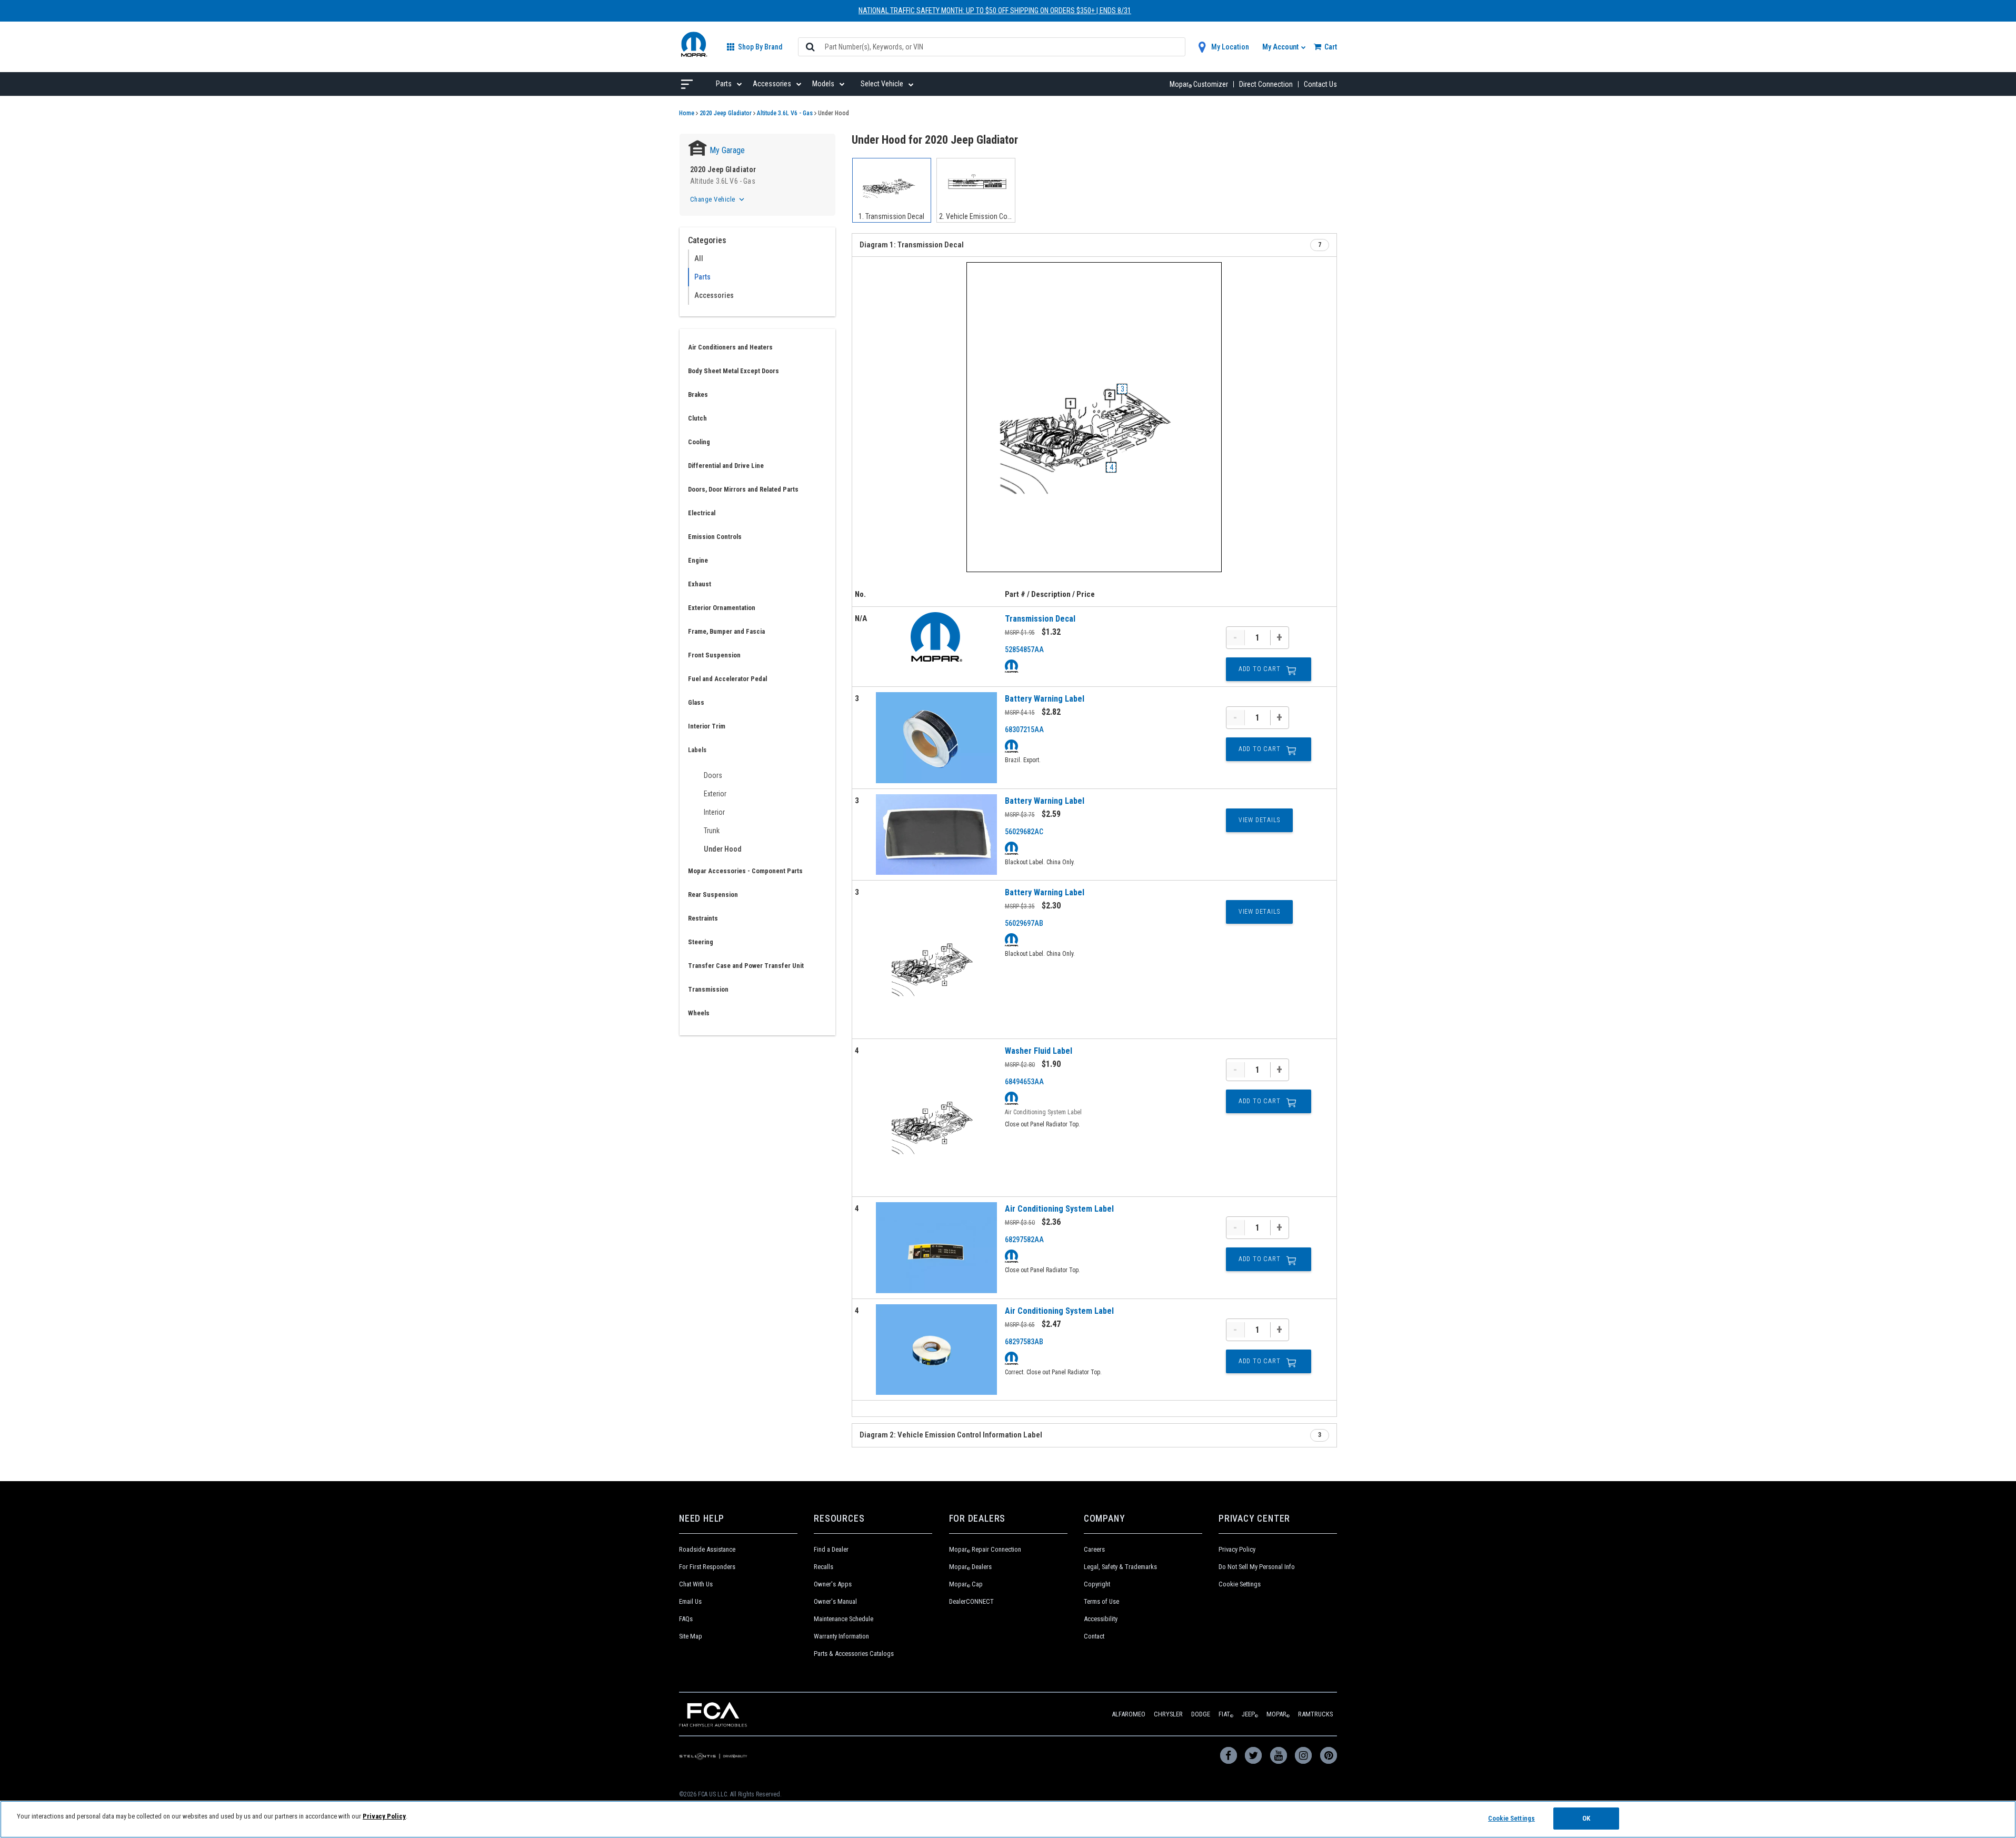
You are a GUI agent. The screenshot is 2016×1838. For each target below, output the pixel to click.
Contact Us (1320, 84)
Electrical (702, 513)
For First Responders (707, 1567)
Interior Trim (707, 726)
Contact (1094, 1636)
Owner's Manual (835, 1601)
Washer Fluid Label (1039, 1051)
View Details (1259, 820)
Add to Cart (1260, 669)
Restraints (703, 918)
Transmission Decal (1040, 619)
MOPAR (1278, 1714)
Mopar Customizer (1199, 84)
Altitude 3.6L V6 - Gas (785, 113)
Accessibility (1101, 1619)
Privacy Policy (1237, 1549)
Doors (713, 775)
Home (687, 113)
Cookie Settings (1240, 1584)
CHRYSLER (1168, 1714)
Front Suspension (714, 655)
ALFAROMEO (1129, 1714)
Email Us (690, 1601)
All (699, 258)
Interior (714, 812)
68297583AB (1024, 1342)
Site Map (691, 1636)
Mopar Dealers (970, 1567)
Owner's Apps (833, 1584)
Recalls (824, 1567)
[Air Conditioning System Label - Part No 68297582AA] (936, 1248)
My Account (1281, 47)
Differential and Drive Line (726, 466)
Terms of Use (1101, 1601)
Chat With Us (696, 1584)
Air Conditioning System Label (1059, 1209)
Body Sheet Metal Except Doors (733, 371)
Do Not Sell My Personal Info (1257, 1567)
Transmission (708, 989)
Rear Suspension (713, 895)
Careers (1094, 1549)
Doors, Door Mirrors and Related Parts (743, 489)
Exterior (715, 794)
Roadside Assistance (707, 1549)
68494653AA (1024, 1082)
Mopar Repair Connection (985, 1549)
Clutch (697, 418)
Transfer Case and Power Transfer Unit (746, 966)
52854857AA (1024, 650)
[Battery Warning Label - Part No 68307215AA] (936, 738)
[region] (1008, 1819)
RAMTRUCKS (1315, 1714)
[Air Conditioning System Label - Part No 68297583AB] (936, 1350)
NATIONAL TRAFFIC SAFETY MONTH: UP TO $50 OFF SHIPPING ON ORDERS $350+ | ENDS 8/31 (995, 11)
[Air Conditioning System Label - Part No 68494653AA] (936, 1118)
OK (1586, 1818)
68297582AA (1024, 1240)
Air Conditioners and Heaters (730, 347)
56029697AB (1024, 923)
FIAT (1226, 1714)
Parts (702, 277)
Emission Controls (715, 537)
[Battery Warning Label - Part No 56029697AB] (936, 959)
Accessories (714, 295)
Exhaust (700, 584)
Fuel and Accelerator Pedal (727, 679)
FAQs (686, 1619)
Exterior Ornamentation (722, 608)
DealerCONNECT (971, 1601)
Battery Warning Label (1045, 699)
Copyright (1097, 1584)
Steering (701, 942)
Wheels (699, 1013)
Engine (698, 560)
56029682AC (1024, 832)
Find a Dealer (831, 1549)
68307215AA (1024, 730)
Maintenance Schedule (844, 1619)
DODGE (1201, 1714)
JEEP (1250, 1714)
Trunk (712, 831)
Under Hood (723, 849)
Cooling (699, 442)
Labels (697, 750)
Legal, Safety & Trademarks (1120, 1567)
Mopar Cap (966, 1584)
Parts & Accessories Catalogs (854, 1654)
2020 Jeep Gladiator (726, 113)
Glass (696, 702)
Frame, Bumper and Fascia (726, 631)
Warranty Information (841, 1636)
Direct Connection (1266, 84)
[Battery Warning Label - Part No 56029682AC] (936, 835)
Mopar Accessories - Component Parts (745, 871)
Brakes (698, 394)
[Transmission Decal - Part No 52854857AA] (936, 637)
